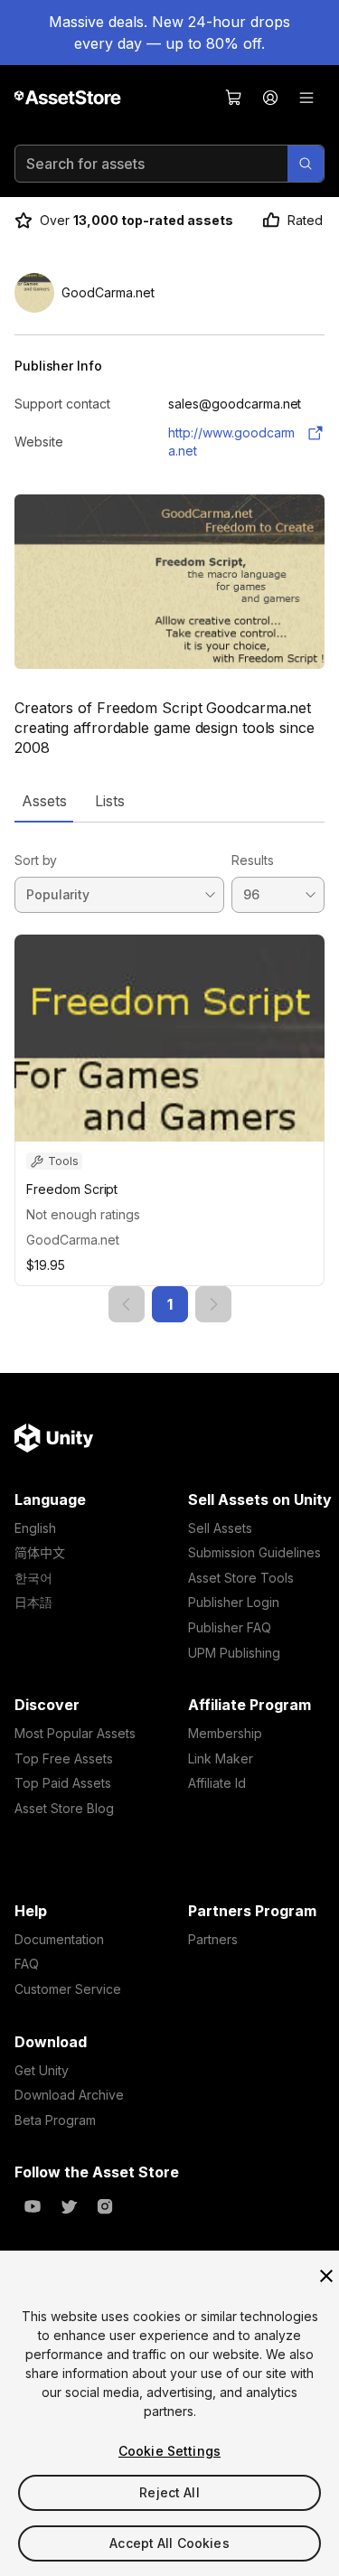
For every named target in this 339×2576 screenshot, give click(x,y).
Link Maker (221, 1758)
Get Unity (42, 2070)
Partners (213, 1939)
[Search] (306, 164)
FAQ (27, 1964)
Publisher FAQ (230, 1627)
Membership (225, 1733)
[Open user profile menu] (270, 98)
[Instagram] (105, 2206)
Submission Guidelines (254, 1552)
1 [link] (170, 1304)
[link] (127, 1304)
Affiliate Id (217, 1783)
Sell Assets (220, 1528)
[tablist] (169, 801)
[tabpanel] (169, 1072)
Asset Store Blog (64, 1808)
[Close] (326, 2276)
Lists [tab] (110, 801)
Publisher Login (234, 1602)
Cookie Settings (169, 2451)
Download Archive (69, 2095)
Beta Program (55, 2120)
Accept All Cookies (169, 2543)
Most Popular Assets (75, 1733)
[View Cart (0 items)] (234, 98)
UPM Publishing (234, 1653)
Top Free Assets (64, 1758)
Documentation (59, 1939)
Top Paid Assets (63, 1783)
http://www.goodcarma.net (231, 442)
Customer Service (68, 1989)
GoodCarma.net (73, 1240)
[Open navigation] (306, 98)
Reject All (169, 2492)
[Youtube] (33, 2206)
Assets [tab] (44, 801)
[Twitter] (69, 2206)
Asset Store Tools (241, 1578)
